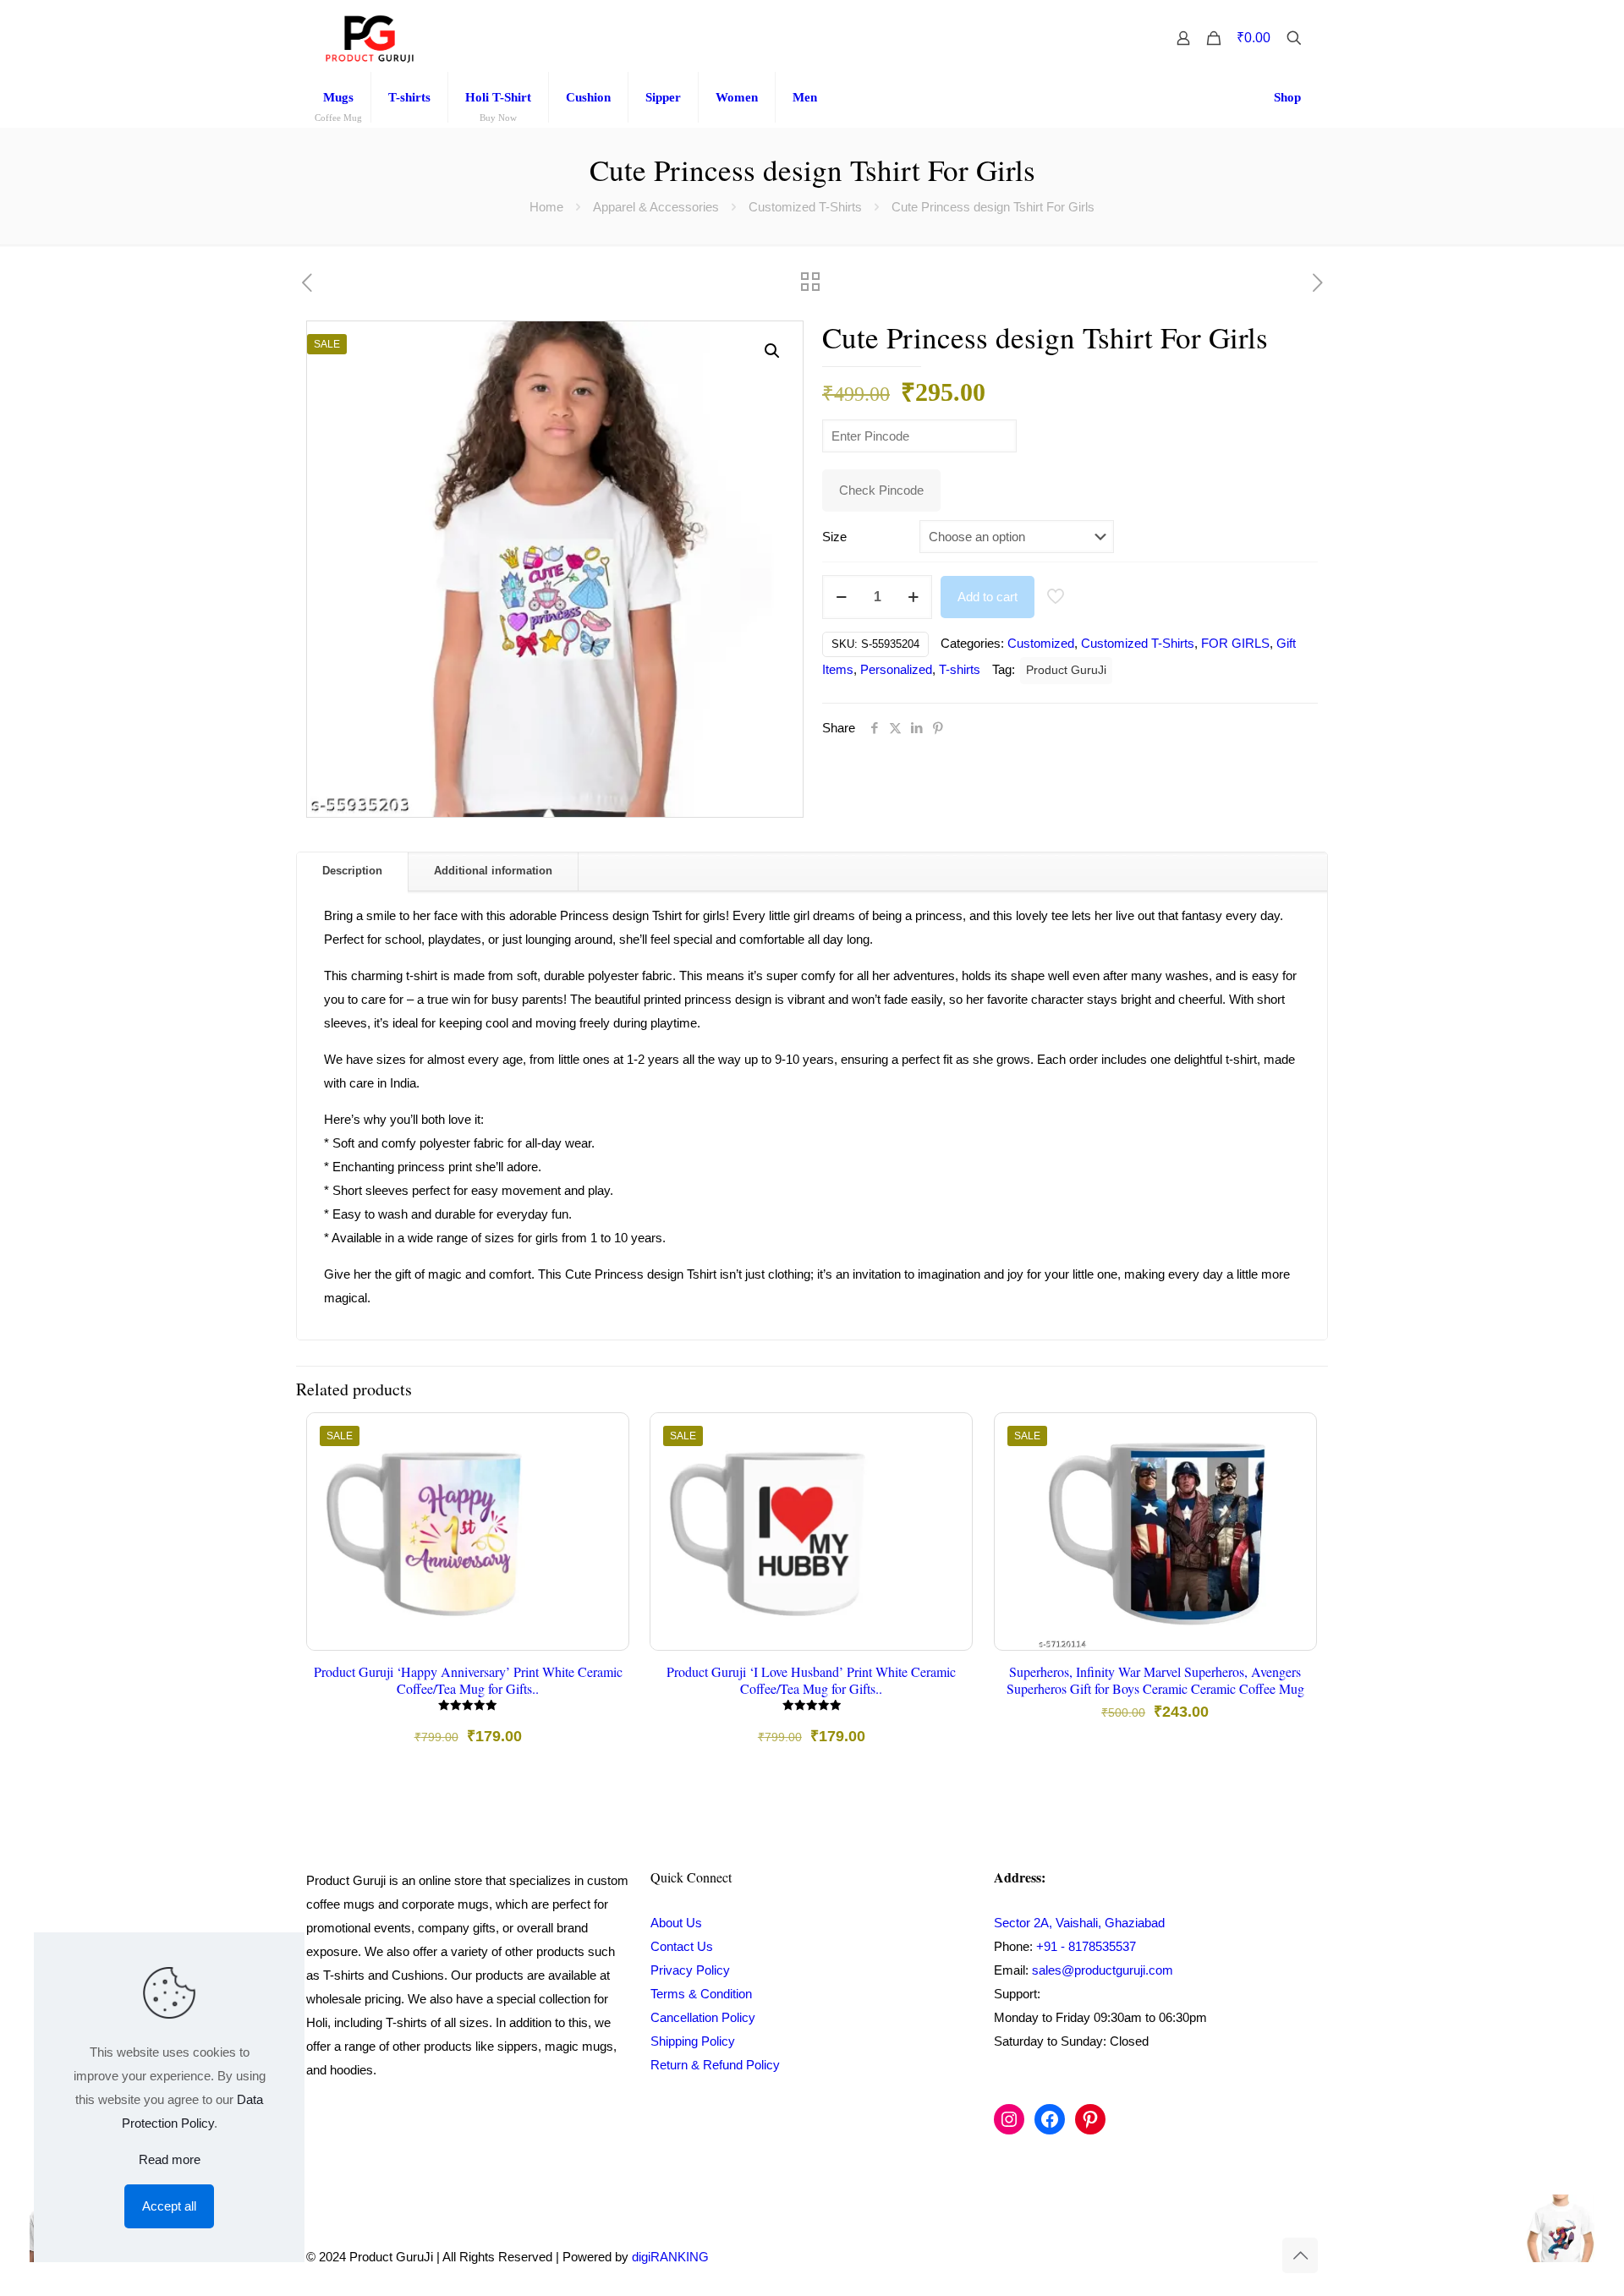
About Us (676, 1923)
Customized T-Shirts (805, 207)
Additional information (493, 871)
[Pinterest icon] (1243, 2257)
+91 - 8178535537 (1086, 1946)
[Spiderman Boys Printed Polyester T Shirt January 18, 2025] (1575, 2228)
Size (834, 537)
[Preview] (605, 1546)
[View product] (605, 1473)
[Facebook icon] (1207, 2257)
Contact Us (682, 1946)
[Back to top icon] (1300, 2255)
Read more (170, 2159)
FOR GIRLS (1235, 643)
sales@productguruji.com (1103, 1970)
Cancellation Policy (703, 2017)
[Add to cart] (605, 1437)
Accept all (169, 2206)
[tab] (353, 871)
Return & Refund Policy (715, 2065)
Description (352, 871)
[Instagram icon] (1225, 2257)
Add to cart (988, 597)
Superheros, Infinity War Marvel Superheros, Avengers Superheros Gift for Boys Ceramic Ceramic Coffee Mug (1155, 1680)
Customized (1041, 643)
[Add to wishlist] (605, 1510)
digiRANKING (670, 2257)
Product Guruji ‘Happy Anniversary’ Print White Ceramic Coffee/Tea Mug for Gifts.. (468, 1680)
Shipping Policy (693, 2041)
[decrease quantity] (841, 597)
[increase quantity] (913, 597)
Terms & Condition (701, 1994)
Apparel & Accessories (656, 207)
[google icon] (1260, 2257)
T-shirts (960, 669)
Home (546, 207)
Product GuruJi (1066, 670)
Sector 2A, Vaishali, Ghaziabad (1079, 1923)
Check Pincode (881, 490)
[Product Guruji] (370, 38)
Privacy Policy (690, 1970)
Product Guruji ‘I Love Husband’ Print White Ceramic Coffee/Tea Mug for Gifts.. (811, 1680)
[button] (773, 351)
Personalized (896, 669)
